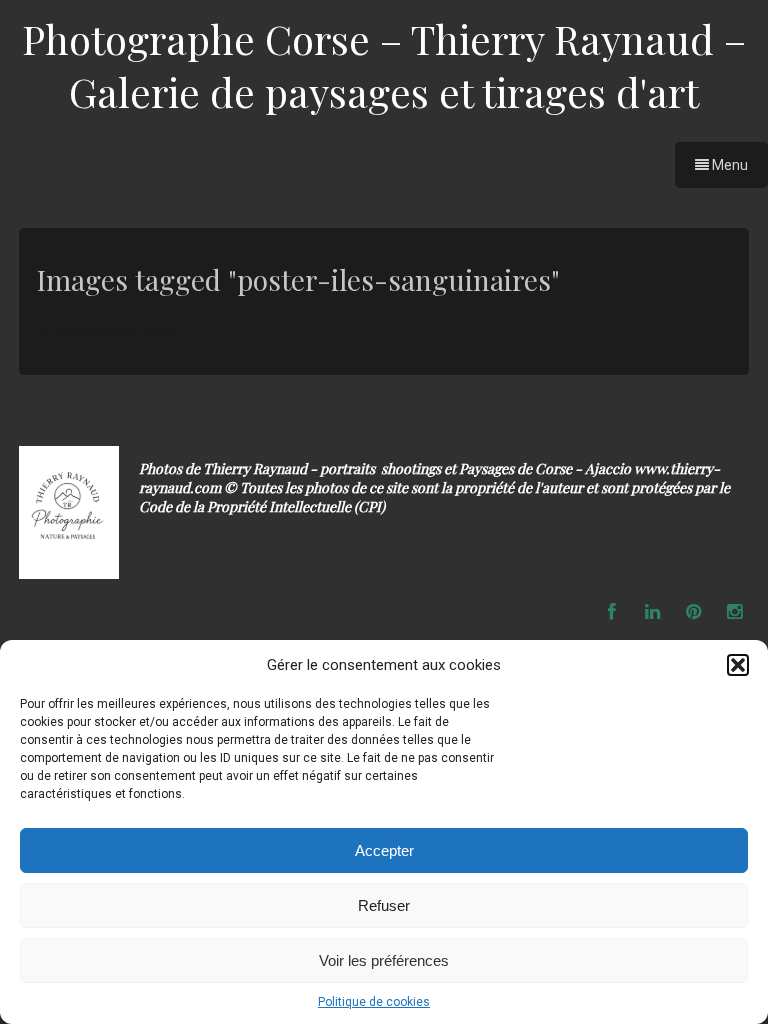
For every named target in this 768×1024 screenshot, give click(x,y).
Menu (728, 165)
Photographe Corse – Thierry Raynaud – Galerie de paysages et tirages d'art (384, 65)
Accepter (384, 850)
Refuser (384, 905)
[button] (738, 665)
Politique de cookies (374, 1002)
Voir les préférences (384, 960)
